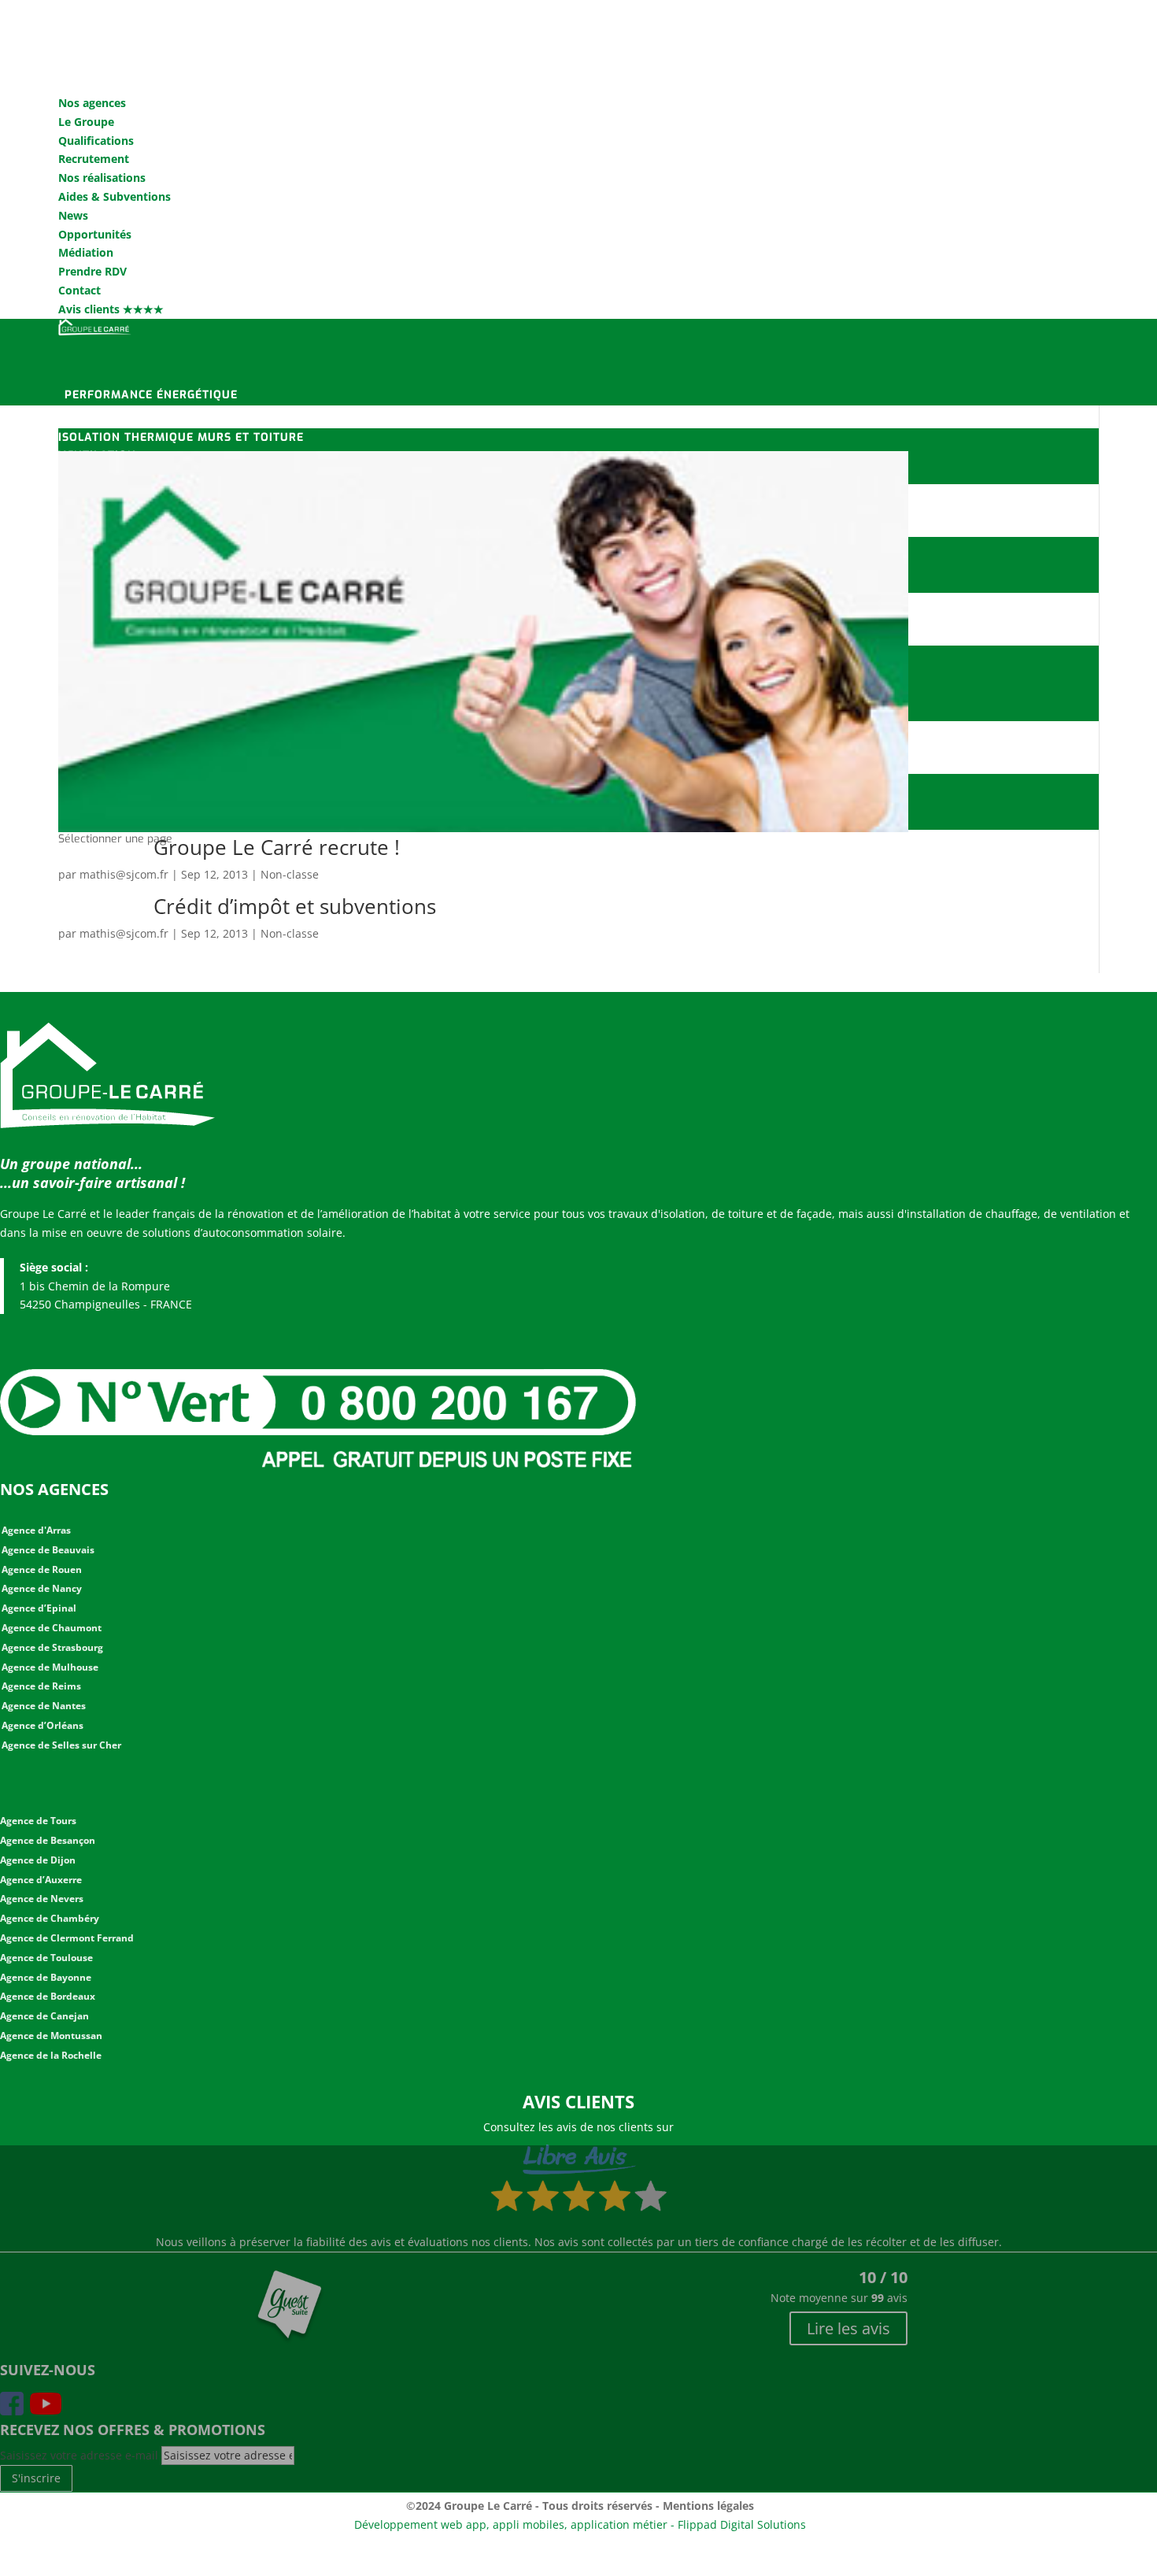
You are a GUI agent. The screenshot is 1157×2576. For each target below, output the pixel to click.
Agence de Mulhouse (50, 1667)
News (73, 215)
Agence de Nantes (44, 1706)
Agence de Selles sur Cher (61, 1745)
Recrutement (94, 159)
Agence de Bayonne (46, 1977)
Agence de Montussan (51, 2036)
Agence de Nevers (42, 1899)
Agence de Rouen (42, 1569)
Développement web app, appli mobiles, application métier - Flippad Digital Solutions (580, 2524)
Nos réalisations (102, 178)
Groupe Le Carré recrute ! (277, 847)
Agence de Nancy (42, 1588)
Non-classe (290, 874)
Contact (79, 290)
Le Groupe (86, 122)
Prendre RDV (92, 271)
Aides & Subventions (115, 196)
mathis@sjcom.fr (124, 874)
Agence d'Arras (36, 1530)
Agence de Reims (41, 1686)
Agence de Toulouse (46, 1958)
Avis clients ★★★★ (111, 309)
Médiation (86, 252)
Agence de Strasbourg (52, 1647)
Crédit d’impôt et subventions (295, 906)
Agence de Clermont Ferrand (67, 1938)
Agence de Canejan (44, 2016)
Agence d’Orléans (43, 1725)
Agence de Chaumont (52, 1628)
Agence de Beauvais (48, 1550)
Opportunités (95, 234)
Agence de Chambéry (50, 1918)
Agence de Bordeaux (48, 1996)
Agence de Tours (38, 1821)
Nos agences (92, 103)
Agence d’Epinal (39, 1608)
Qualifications (96, 141)
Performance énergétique (151, 395)
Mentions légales (708, 2506)
